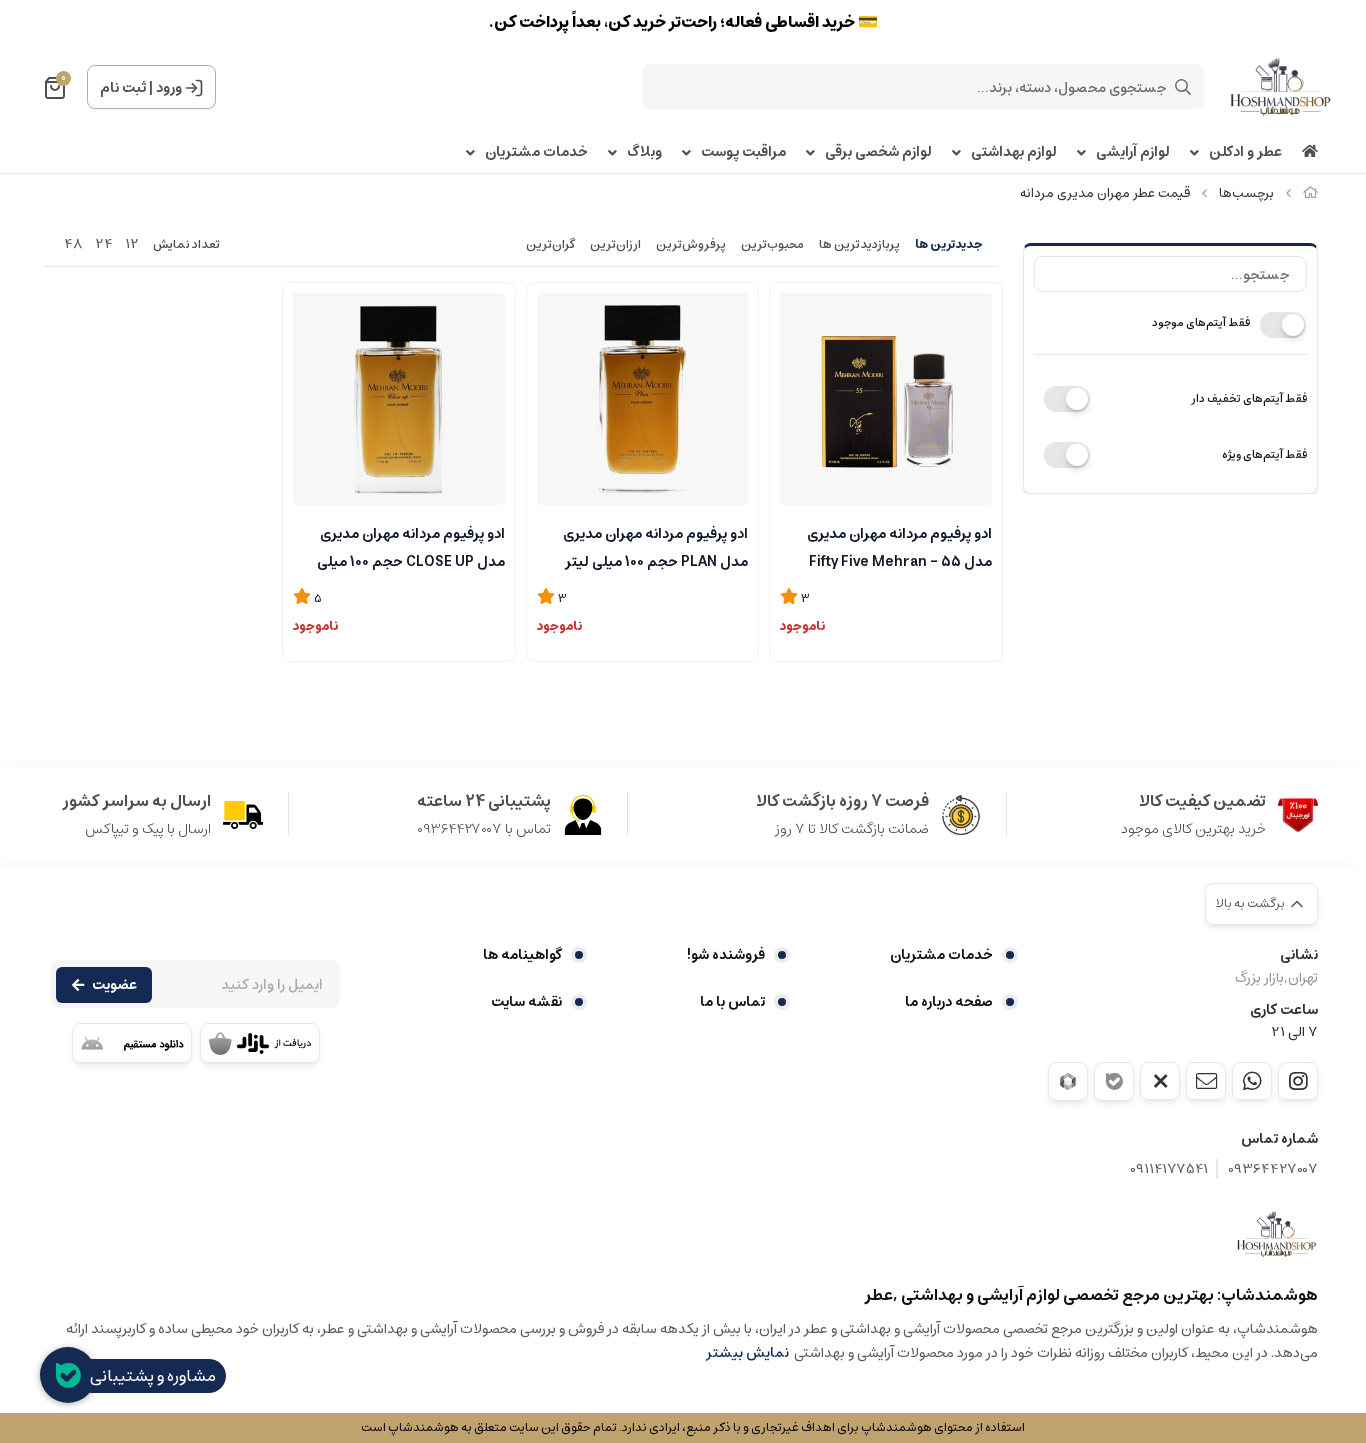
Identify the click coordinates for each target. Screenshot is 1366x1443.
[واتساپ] (1252, 1081)
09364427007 (1273, 1169)
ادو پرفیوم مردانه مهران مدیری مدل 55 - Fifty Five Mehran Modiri (899, 546)
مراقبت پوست (743, 152)
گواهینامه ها (522, 955)
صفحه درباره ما (949, 1002)
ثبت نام (123, 88)
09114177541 (1169, 1169)
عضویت (114, 985)
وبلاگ (644, 152)
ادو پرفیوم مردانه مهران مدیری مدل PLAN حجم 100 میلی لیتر (655, 546)
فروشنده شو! (726, 955)
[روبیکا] (1068, 1081)
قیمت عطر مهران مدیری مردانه (1105, 193)
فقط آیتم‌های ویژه (1264, 454)
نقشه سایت (526, 1002)
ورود (169, 88)
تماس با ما (732, 1002)
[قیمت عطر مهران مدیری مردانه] (1277, 1234)
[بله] (1114, 1081)
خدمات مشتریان (536, 152)
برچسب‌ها (1246, 193)
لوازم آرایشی (1133, 152)
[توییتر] (1160, 1081)
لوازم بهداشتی (1014, 152)
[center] (1183, 87)
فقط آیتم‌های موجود (1201, 322)
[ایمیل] (1206, 1081)
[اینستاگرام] (1298, 1081)
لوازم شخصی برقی (878, 152)
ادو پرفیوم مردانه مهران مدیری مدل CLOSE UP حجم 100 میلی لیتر (411, 546)
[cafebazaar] (260, 1043)
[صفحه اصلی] (1310, 193)
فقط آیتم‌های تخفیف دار (1249, 398)
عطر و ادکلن (1245, 152)
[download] (132, 1043)
